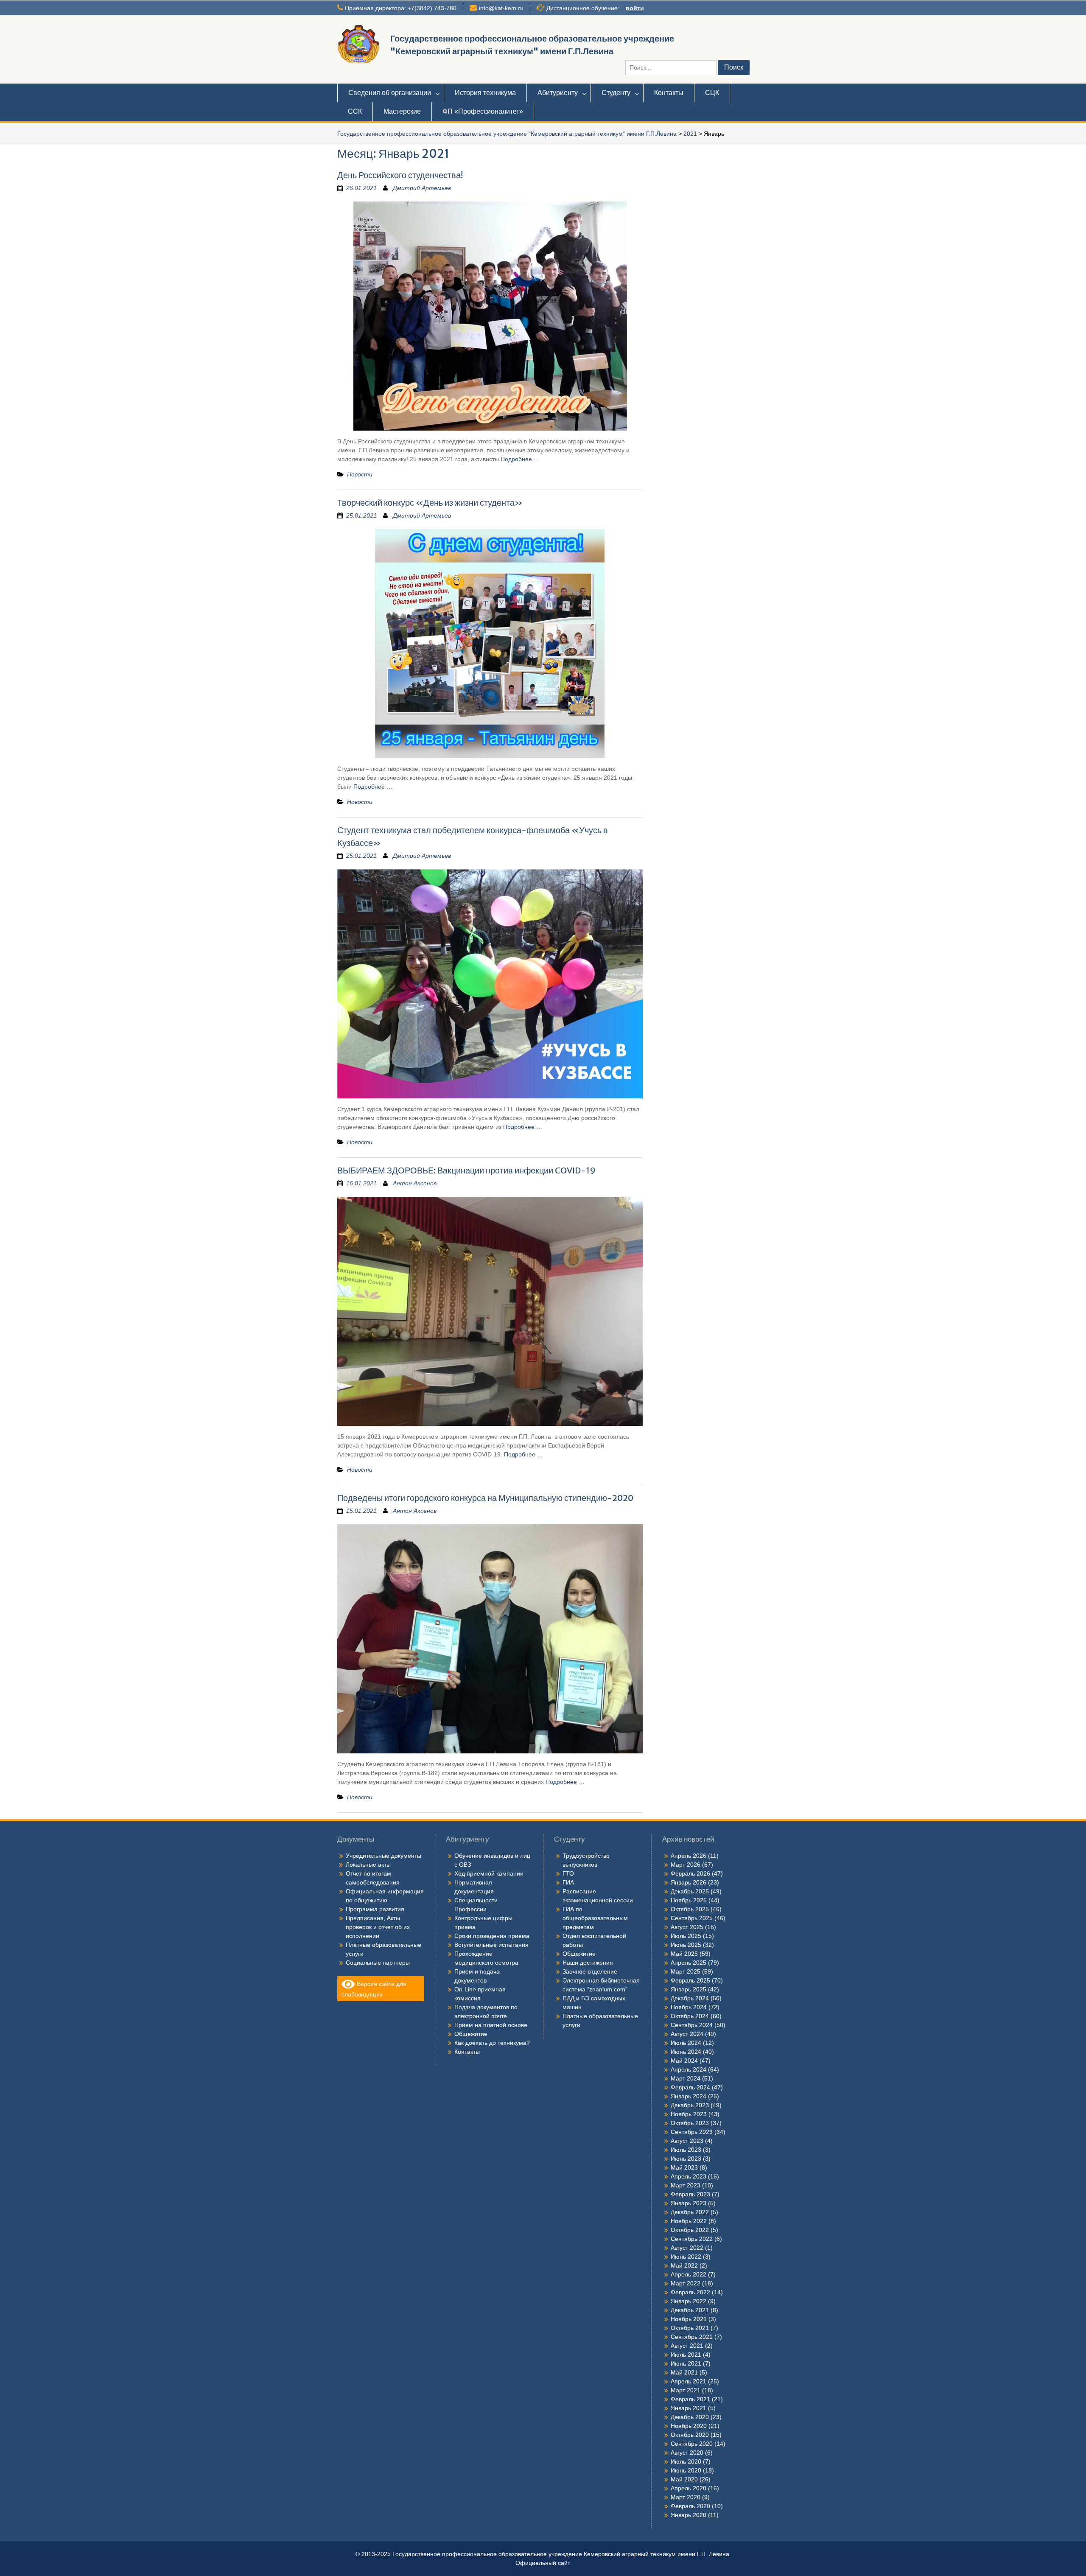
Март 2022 (686, 2283)
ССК (355, 111)
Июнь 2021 (686, 2363)
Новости (360, 474)
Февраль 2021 (690, 2399)
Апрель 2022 (689, 2274)
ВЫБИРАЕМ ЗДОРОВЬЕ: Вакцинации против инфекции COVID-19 (466, 1170)
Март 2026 (686, 1865)
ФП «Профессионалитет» (483, 111)
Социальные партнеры (378, 1963)
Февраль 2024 (690, 2087)
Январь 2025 (689, 1989)
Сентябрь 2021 (692, 2337)
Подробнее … (520, 459)
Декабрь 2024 (690, 1998)
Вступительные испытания (491, 1945)
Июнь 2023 (686, 2159)
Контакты (669, 93)
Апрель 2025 (689, 1963)
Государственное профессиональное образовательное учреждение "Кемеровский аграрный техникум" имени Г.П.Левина (507, 134)
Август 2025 (687, 1927)
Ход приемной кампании (489, 1873)
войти (635, 8)
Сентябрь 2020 (692, 2444)
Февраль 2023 (690, 2194)
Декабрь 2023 (690, 2105)
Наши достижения (588, 1963)
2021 (690, 134)
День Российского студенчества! (400, 175)
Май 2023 (684, 2167)
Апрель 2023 (689, 2176)
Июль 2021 (686, 2355)
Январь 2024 (689, 2096)
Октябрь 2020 (690, 2435)
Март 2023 (686, 2185)
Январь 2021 (689, 2408)
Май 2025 (684, 1954)
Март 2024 (686, 2078)
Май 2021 (684, 2372)
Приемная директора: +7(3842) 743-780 (401, 8)
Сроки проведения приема (492, 1936)
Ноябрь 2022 (689, 2221)
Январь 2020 (689, 2515)
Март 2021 (686, 2390)
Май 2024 (684, 2061)
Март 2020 (686, 2497)
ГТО (568, 1873)
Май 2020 (684, 2479)
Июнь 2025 (686, 1945)
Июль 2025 (686, 1936)
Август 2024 (687, 2034)
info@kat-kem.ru (501, 8)
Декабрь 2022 (690, 2212)
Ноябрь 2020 (689, 2426)
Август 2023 (687, 2141)
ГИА (568, 1882)
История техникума (485, 93)
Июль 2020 (686, 2461)
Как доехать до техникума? (492, 2043)
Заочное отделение (590, 1971)
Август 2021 (687, 2346)
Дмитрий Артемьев (422, 188)
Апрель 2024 (689, 2069)
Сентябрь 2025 (692, 1918)
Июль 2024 (686, 2043)
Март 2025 (686, 1971)
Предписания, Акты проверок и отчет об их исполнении (378, 1927)
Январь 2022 (689, 2301)
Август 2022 (687, 2248)
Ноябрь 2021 (689, 2319)
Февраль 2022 (690, 2292)
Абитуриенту (558, 93)
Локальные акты (368, 1865)
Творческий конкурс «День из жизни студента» (430, 503)
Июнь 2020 (686, 2470)
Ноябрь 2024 (689, 2007)
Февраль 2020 (690, 2506)
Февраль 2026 (690, 1873)
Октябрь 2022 (690, 2230)
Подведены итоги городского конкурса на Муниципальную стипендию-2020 (485, 1498)
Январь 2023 (689, 2203)
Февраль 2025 (690, 1980)
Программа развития (375, 1909)
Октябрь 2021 (690, 2328)
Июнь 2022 (686, 2257)
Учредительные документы (383, 1856)
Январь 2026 (689, 1882)
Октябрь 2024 (690, 2016)
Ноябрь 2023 (689, 2114)
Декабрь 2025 (690, 1891)
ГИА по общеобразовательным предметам (595, 1918)
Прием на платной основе (491, 2025)
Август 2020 (687, 2453)
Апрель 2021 (689, 2381)
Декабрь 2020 (690, 2417)
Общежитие (471, 2034)
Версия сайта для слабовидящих (374, 1989)
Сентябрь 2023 (692, 2132)
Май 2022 (684, 2265)
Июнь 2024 (686, 2052)
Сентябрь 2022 (692, 2239)
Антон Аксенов (415, 1183)
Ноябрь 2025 (689, 1900)
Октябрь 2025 (690, 1909)
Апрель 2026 (689, 1856)
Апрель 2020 (689, 2488)
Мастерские (402, 111)
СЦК (712, 93)
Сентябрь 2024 (692, 2025)
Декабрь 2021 (690, 2310)
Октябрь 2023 (690, 2123)
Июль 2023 (686, 2150)
